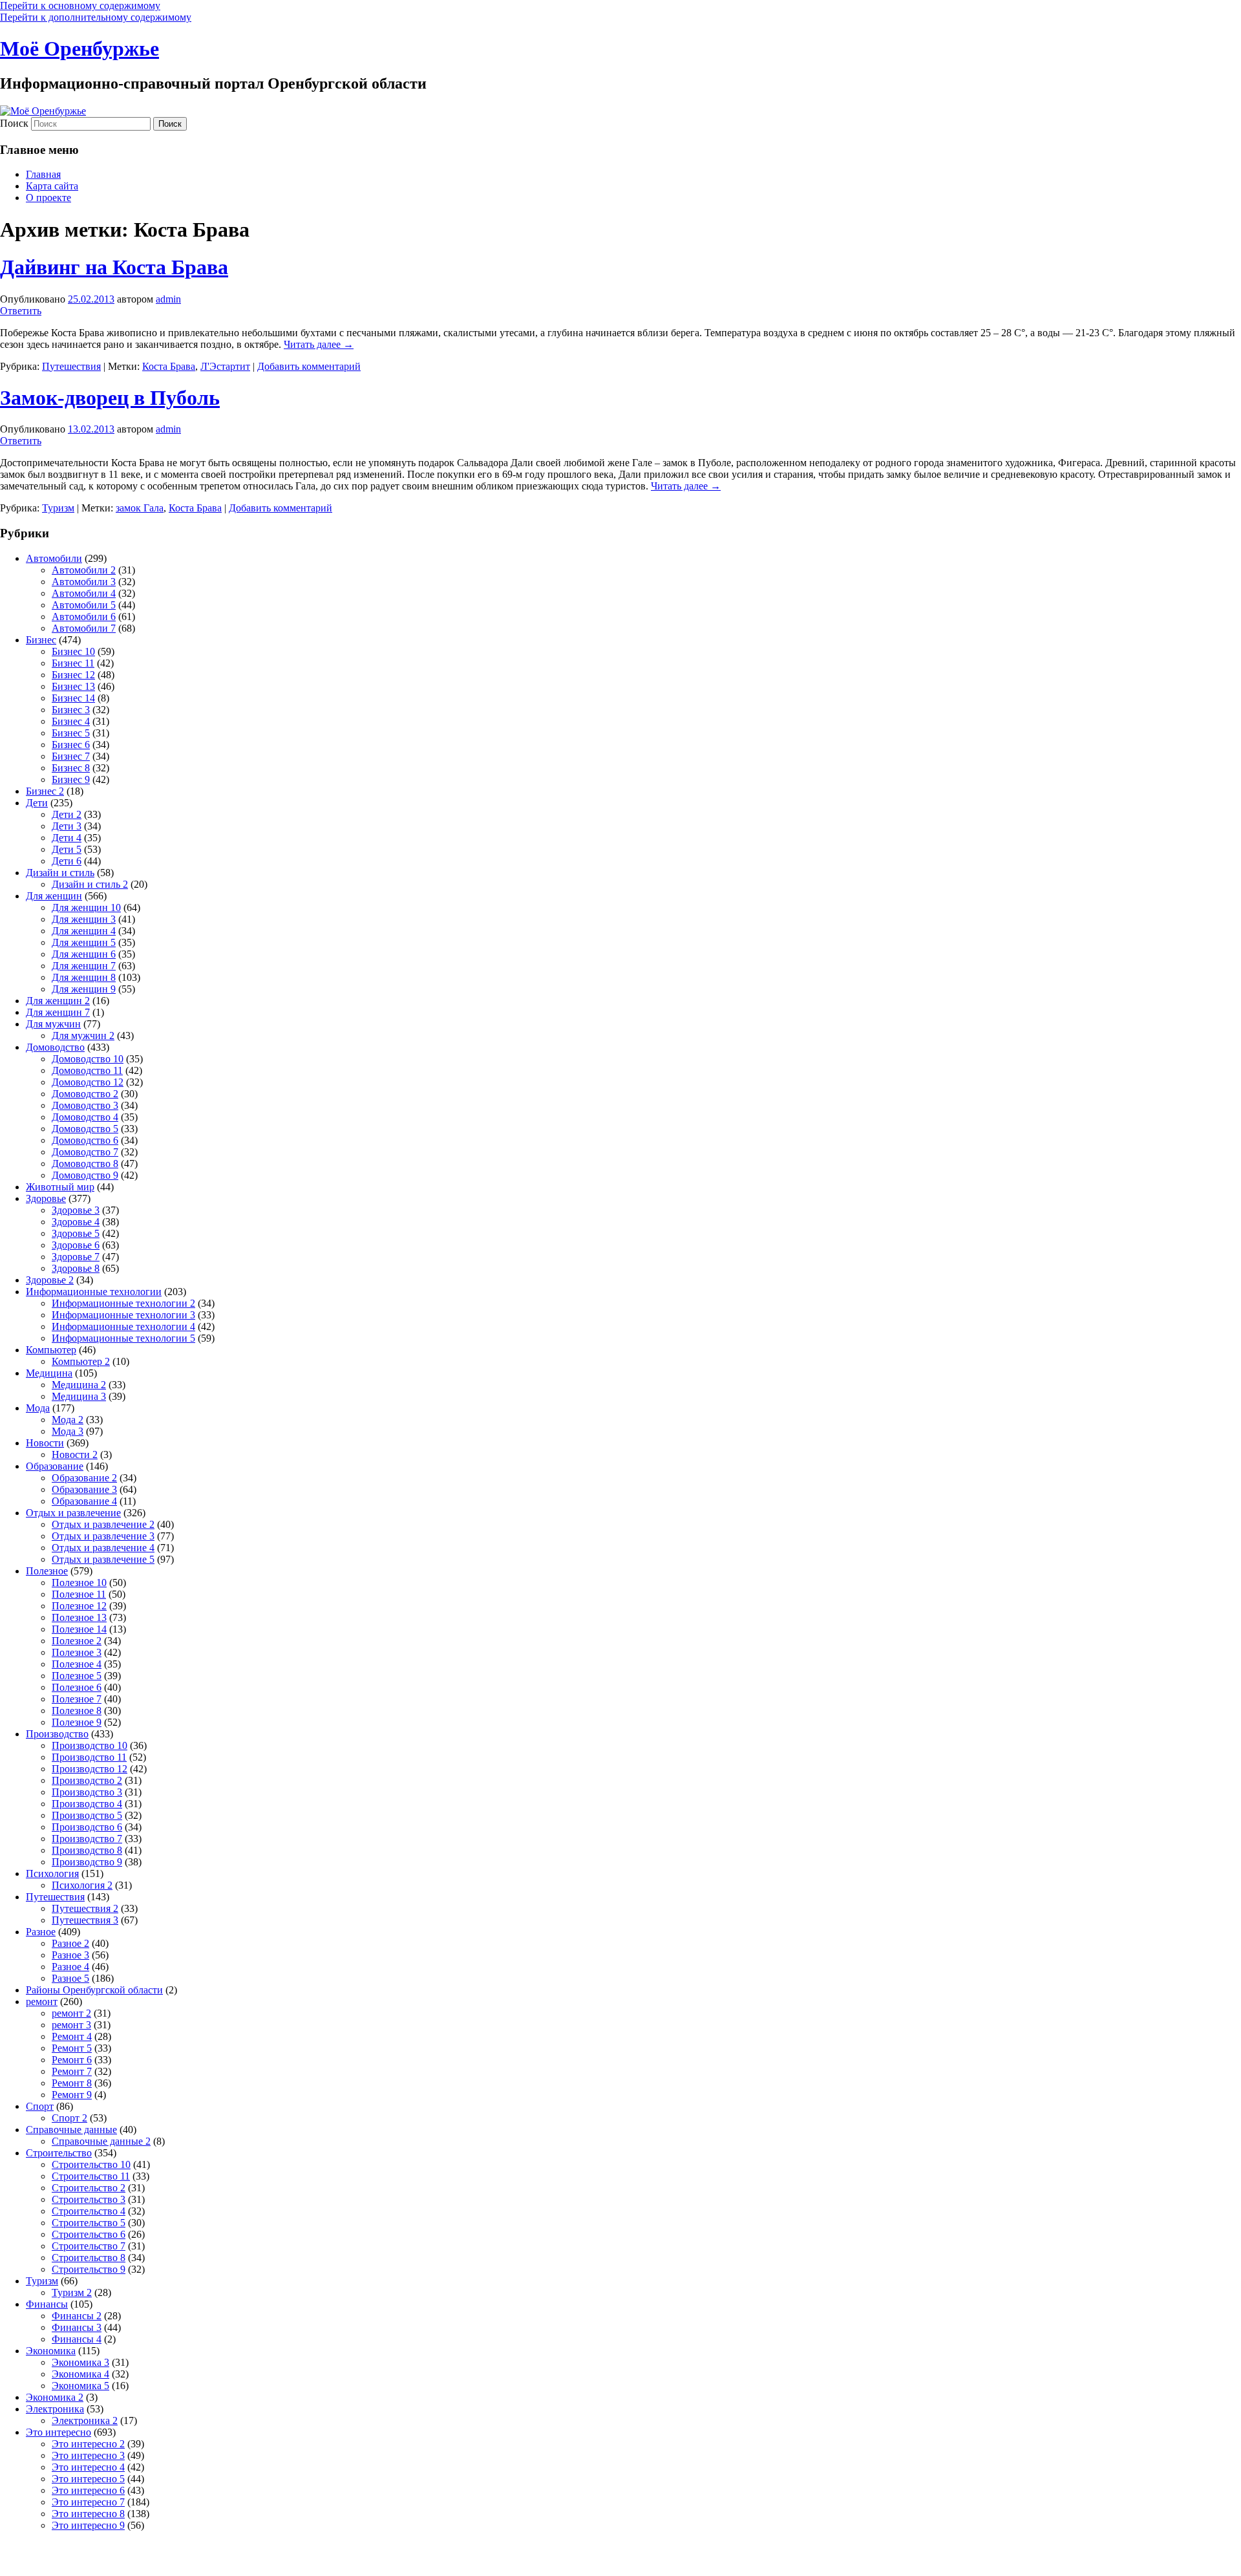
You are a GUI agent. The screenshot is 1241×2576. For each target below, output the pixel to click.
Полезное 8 (77, 1711)
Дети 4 (67, 838)
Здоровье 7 (76, 1257)
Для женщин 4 (84, 931)
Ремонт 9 (72, 2095)
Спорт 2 (69, 2118)
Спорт (40, 2106)
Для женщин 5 (84, 942)
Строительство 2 (89, 2188)
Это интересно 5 (88, 2479)
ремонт (42, 2002)
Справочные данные (71, 2130)
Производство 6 (87, 1827)
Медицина (49, 1373)
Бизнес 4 (71, 721)
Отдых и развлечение (73, 1513)
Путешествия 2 (85, 1908)
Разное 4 (70, 1967)
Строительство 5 (89, 2223)
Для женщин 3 (84, 919)
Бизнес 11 (73, 663)
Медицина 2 (79, 1385)
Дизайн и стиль (60, 873)
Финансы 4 (77, 2339)
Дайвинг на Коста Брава (114, 267)
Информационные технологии (94, 1292)
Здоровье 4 (76, 1222)
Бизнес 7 (71, 756)
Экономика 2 (55, 2397)
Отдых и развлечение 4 (103, 1548)
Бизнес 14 (73, 698)
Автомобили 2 (84, 570)
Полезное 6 (77, 1687)
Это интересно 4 (88, 2467)
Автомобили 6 (84, 617)
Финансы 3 (77, 2327)
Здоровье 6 (76, 1245)
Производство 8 (87, 1850)
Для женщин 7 (84, 966)
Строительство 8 (89, 2258)
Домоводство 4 (85, 1117)
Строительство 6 (89, 2234)
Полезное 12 (79, 1606)
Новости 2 (75, 1454)
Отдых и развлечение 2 (103, 1524)
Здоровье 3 (76, 1210)
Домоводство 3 (85, 1105)
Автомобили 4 (84, 593)
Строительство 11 (91, 2176)
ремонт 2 (71, 2013)
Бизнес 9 (71, 779)
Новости (45, 1443)
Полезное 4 (77, 1664)
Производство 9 (87, 1862)
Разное (41, 1932)
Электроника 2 (85, 2420)
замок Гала (140, 508)
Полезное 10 (79, 1583)
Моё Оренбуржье (80, 48)
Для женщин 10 (86, 907)
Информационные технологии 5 (123, 1338)
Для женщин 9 (84, 989)
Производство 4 (87, 1804)
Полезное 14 (79, 1629)
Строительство (59, 2153)
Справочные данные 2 (101, 2141)
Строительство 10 (91, 2164)
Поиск (14, 123)
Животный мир (60, 1187)
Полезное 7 (77, 1699)
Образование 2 (84, 1478)
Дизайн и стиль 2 (90, 884)
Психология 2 (82, 1885)
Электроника (55, 2409)
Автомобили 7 (84, 628)
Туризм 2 (72, 2292)
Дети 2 (67, 814)
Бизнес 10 (73, 651)
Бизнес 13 (73, 686)
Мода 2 (68, 1420)
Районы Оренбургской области (94, 1990)
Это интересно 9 (88, 2525)
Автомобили (54, 558)
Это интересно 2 (88, 2444)
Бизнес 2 (45, 791)
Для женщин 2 (58, 1001)
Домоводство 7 (85, 1152)
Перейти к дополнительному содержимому (96, 17)
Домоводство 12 (88, 1082)
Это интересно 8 (88, 2514)
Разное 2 (70, 1943)
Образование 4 (84, 1501)
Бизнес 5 (71, 733)
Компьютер (51, 1350)
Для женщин (54, 896)
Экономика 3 (80, 2362)
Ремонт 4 (72, 2036)
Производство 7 (87, 1839)
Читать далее (319, 344)
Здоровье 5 (76, 1233)
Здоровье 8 (76, 1268)
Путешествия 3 (85, 1920)
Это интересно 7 (88, 2502)
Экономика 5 (80, 2386)
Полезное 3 (77, 1652)
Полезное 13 (79, 1617)
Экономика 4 (80, 2374)
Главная (43, 174)
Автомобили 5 (84, 605)
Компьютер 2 (81, 1361)
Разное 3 (70, 1955)
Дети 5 (67, 849)
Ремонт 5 (72, 2048)
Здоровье (46, 1198)
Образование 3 (84, 1489)
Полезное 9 (77, 1722)
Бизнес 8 (71, 768)
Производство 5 (87, 1815)
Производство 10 (90, 1745)
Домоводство (55, 1047)
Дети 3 (67, 826)
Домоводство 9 (85, 1175)
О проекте (48, 198)
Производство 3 (87, 1792)
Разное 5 (70, 1978)
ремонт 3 (71, 2025)
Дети (37, 803)
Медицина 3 (79, 1396)
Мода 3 (68, 1431)
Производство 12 (90, 1769)
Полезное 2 (77, 1641)
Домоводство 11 (87, 1070)
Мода (38, 1408)
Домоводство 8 (85, 1164)
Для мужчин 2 (83, 1036)
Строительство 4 (89, 2211)
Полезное (47, 1571)
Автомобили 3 (84, 582)
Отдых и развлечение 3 (103, 1536)
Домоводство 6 (85, 1140)
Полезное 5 (77, 1676)
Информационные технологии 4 (123, 1326)
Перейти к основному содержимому (80, 5)
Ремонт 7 (72, 2071)
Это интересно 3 (88, 2455)
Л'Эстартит (225, 366)
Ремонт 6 (72, 2060)
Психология (52, 1873)
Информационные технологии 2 (123, 1303)
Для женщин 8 (84, 977)
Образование (55, 1466)
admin (168, 299)
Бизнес (41, 640)
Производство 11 (89, 1757)
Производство (57, 1734)
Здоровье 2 (50, 1280)
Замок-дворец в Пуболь (110, 398)
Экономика (51, 2351)
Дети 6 (67, 861)
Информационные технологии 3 (123, 1315)
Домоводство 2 (85, 1094)
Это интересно (58, 2432)
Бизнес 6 (71, 745)
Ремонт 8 (72, 2083)
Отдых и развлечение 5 (103, 1559)
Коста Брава (169, 366)
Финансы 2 (77, 2316)
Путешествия (71, 366)
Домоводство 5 (85, 1129)
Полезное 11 (79, 1594)
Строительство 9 (89, 2269)
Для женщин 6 (84, 954)
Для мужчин (53, 1024)
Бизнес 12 (73, 675)
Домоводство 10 (88, 1059)
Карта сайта (52, 186)
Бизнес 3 (71, 710)
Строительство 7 (89, 2246)
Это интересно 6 (88, 2490)
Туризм (58, 508)
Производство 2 (87, 1780)
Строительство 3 (89, 2199)
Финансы (47, 2304)
